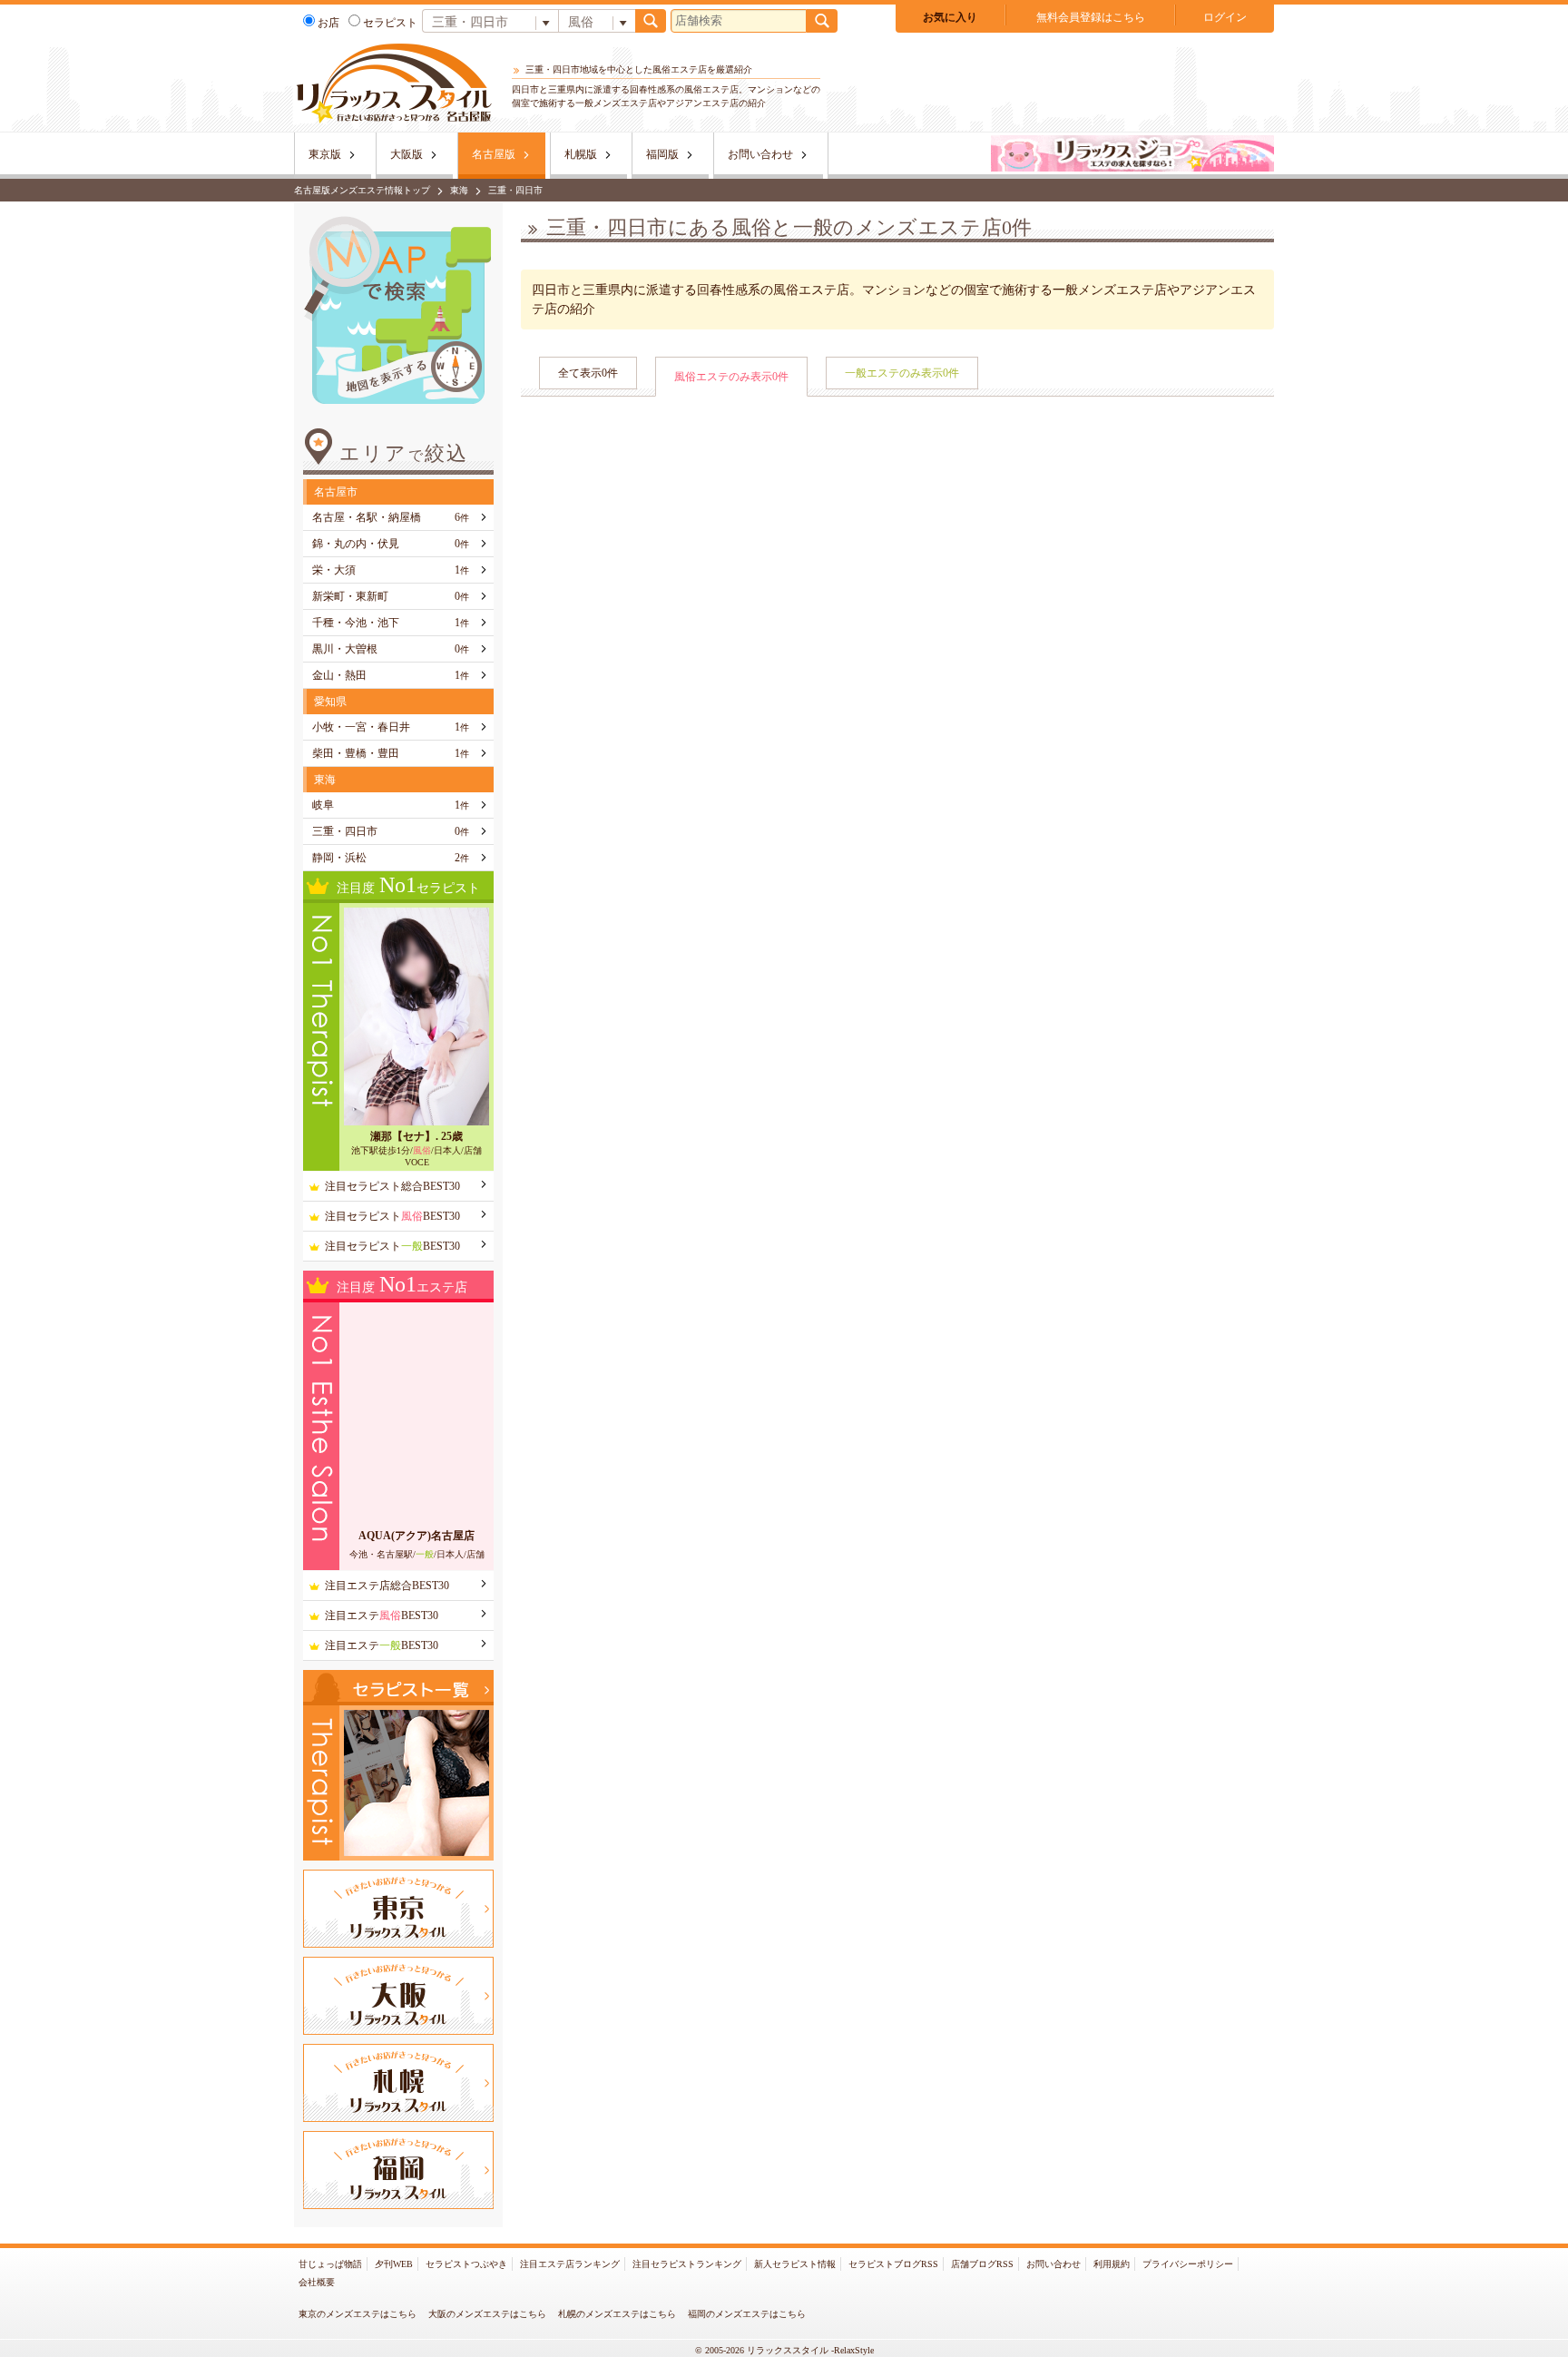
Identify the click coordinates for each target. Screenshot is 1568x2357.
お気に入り (950, 17)
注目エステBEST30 (382, 1616)
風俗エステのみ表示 (731, 377)
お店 (328, 23)
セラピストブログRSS (893, 2264)
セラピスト (390, 23)
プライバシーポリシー (1188, 2264)
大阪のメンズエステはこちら (487, 2314)
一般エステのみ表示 (902, 373)
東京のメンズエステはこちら (358, 2314)
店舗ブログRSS (982, 2264)
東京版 (325, 154)
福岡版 (662, 154)
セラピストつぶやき (466, 2264)
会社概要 (317, 2282)
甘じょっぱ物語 (330, 2264)
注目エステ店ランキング (570, 2264)
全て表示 (588, 373)
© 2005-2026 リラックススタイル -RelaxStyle (784, 2350)
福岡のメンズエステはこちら (747, 2314)
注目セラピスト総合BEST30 (392, 1186)
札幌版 (581, 154)
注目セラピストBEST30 (392, 1216)
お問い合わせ (760, 154)
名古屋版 (494, 154)
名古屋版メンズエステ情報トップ (362, 190)
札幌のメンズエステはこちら (617, 2314)
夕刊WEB (394, 2264)
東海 (459, 190)
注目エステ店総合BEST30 (387, 1586)
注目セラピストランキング (687, 2264)
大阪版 (407, 154)
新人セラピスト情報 (795, 2264)
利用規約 (1112, 2264)
